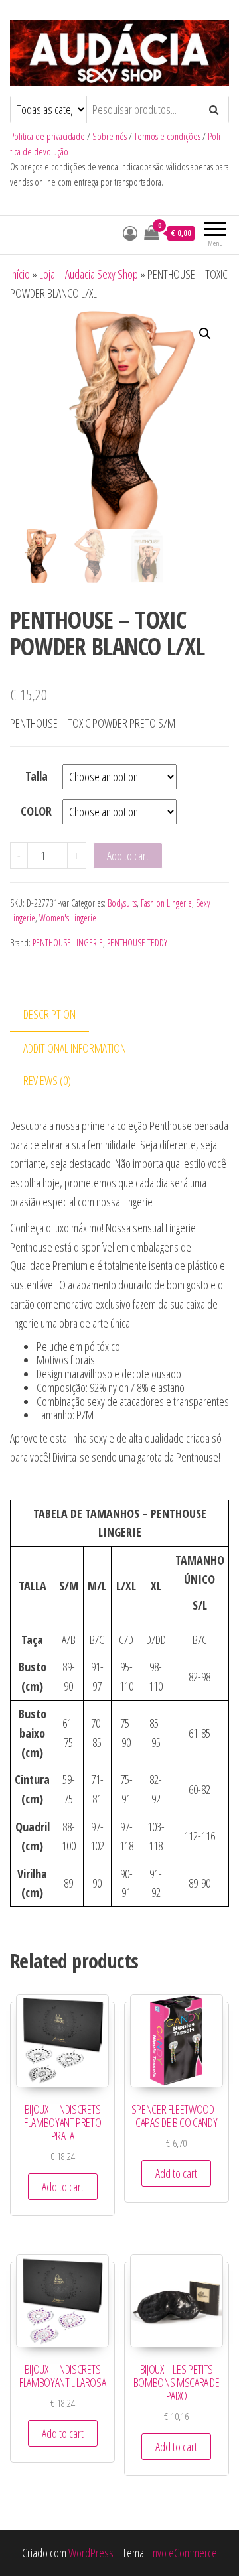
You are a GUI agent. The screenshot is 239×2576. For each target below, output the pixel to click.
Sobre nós (110, 136)
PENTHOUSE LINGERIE (68, 943)
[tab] (59, 1015)
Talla (37, 776)
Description (49, 1014)
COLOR (36, 811)
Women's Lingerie (68, 918)
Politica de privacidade (47, 136)
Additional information (75, 1048)
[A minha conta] (130, 233)
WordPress (91, 2553)
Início (20, 274)
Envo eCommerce (183, 2553)
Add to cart (128, 856)
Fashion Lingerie (166, 903)
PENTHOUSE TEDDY (137, 943)
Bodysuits (122, 903)
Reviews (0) (47, 1080)
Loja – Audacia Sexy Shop (89, 274)
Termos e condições (167, 136)
